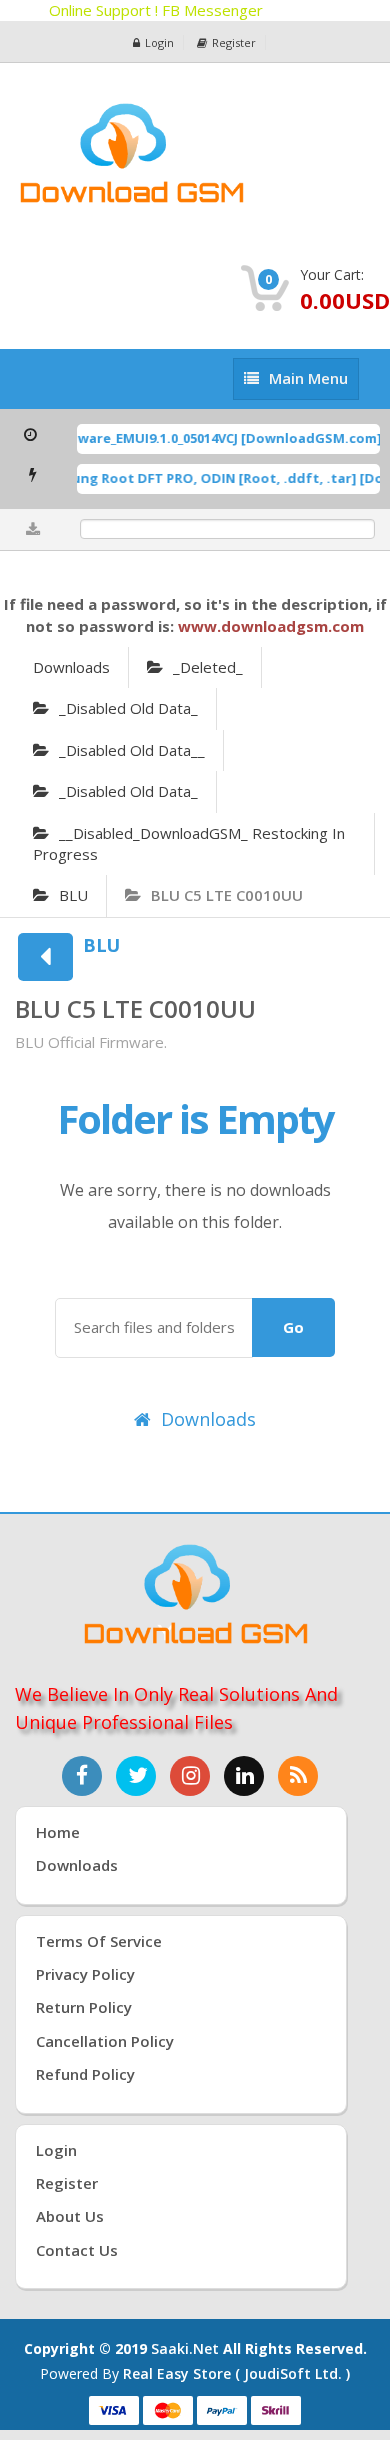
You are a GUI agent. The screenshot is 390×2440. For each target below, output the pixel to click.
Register (234, 42)
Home (58, 1832)
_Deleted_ (208, 667)
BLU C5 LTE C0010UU (227, 895)
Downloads (71, 667)
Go (293, 1327)
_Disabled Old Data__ (132, 750)
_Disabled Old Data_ (128, 708)
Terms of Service (99, 1941)
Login (159, 42)
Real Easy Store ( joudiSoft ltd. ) (236, 2373)
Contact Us (77, 2250)
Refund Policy (85, 2074)
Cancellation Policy (105, 2041)
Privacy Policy (85, 1974)
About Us (70, 2216)
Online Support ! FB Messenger (157, 10)
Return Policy (84, 2007)
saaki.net (185, 2348)
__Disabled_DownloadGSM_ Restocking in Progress (189, 843)
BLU (73, 895)
